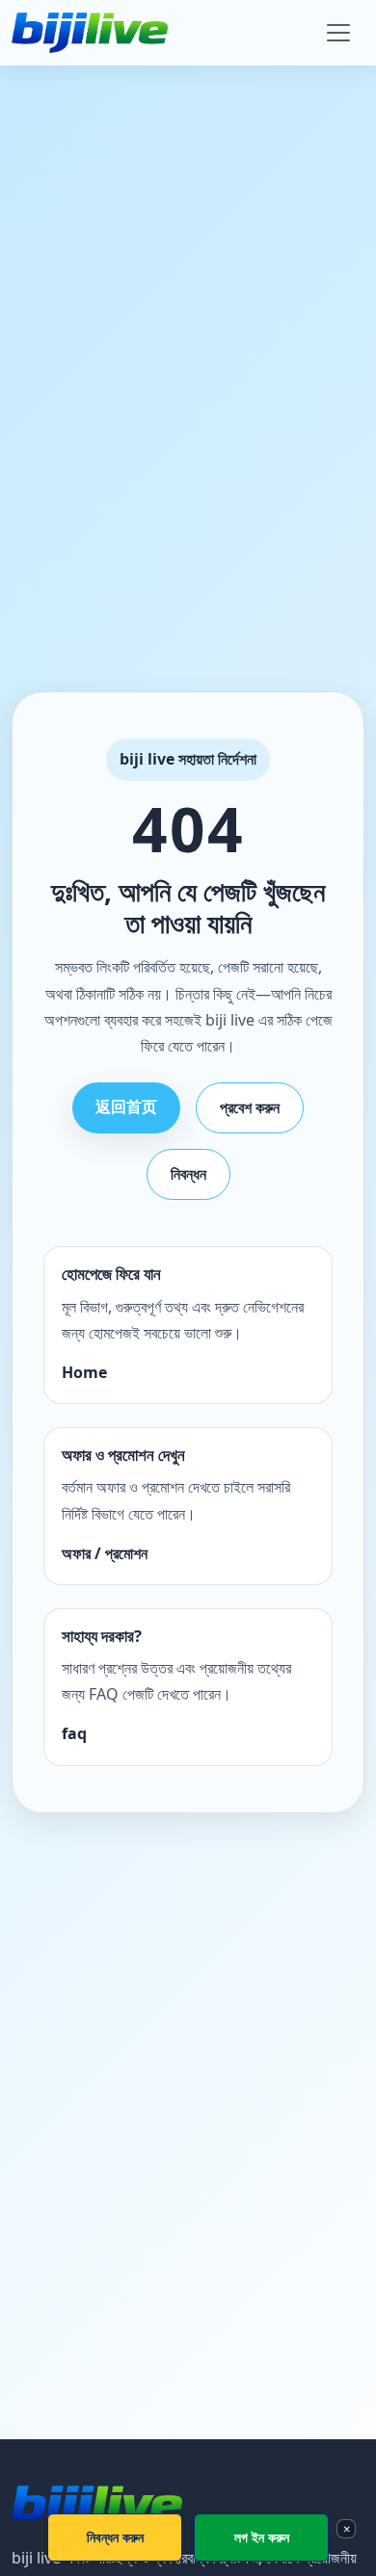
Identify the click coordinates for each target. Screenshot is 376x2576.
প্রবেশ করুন (250, 1107)
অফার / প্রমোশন (105, 1553)
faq (74, 1733)
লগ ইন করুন (262, 2537)
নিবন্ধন (188, 1174)
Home (84, 1372)
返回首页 (126, 1106)
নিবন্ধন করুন (115, 2537)
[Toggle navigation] (338, 33)
